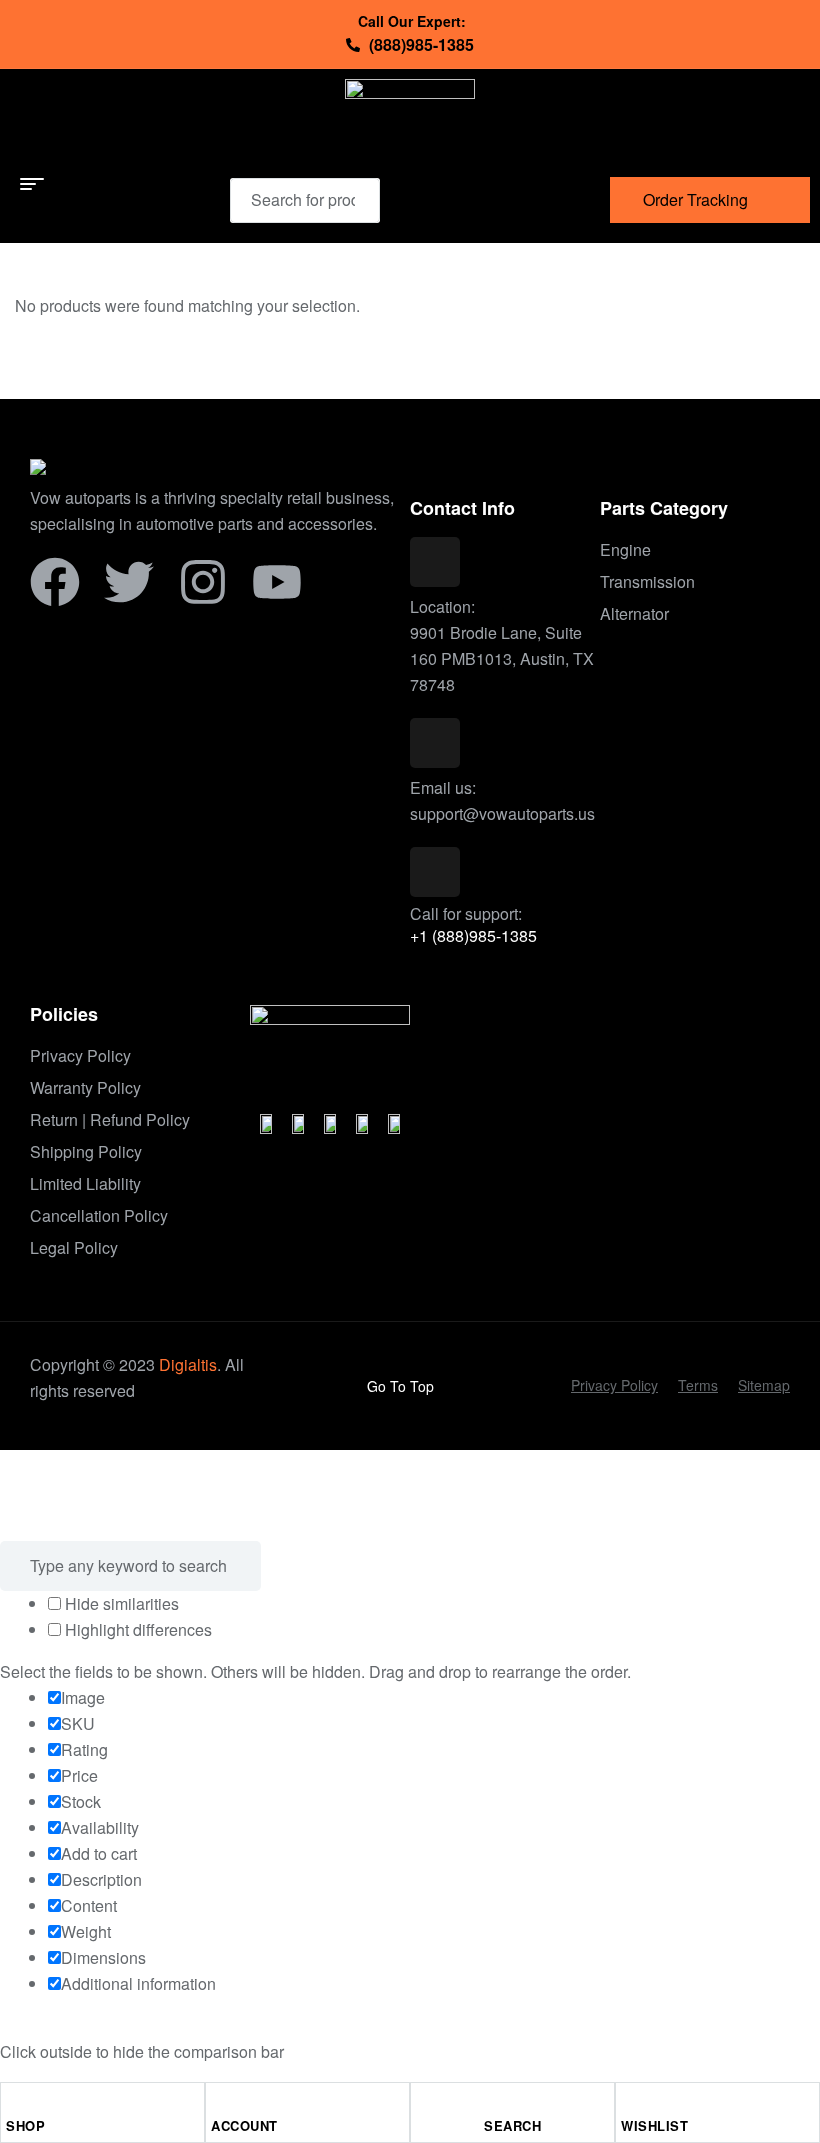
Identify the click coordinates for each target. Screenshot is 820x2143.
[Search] (352, 200)
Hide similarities (120, 1603)
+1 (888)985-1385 (473, 935)
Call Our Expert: (412, 21)
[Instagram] (203, 582)
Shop (25, 2125)
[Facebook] (55, 582)
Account (244, 2125)
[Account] (220, 2103)
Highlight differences (136, 1629)
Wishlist (654, 2125)
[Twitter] (129, 582)
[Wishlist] (630, 2103)
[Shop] (15, 2103)
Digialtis (188, 1364)
